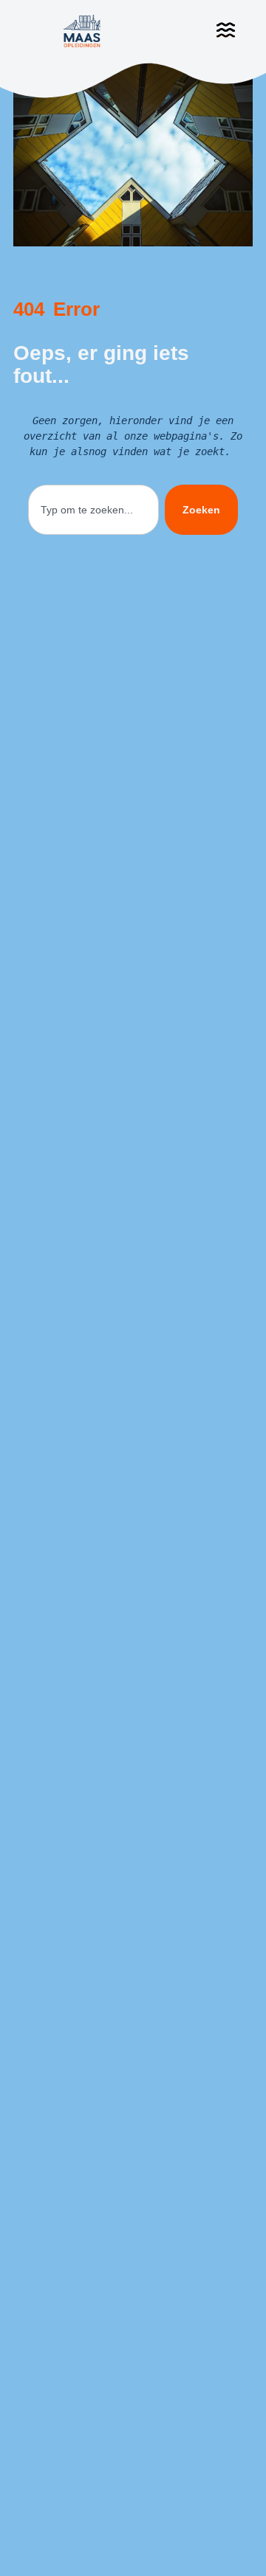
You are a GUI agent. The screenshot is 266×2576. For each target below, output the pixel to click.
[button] (225, 31)
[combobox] (93, 510)
